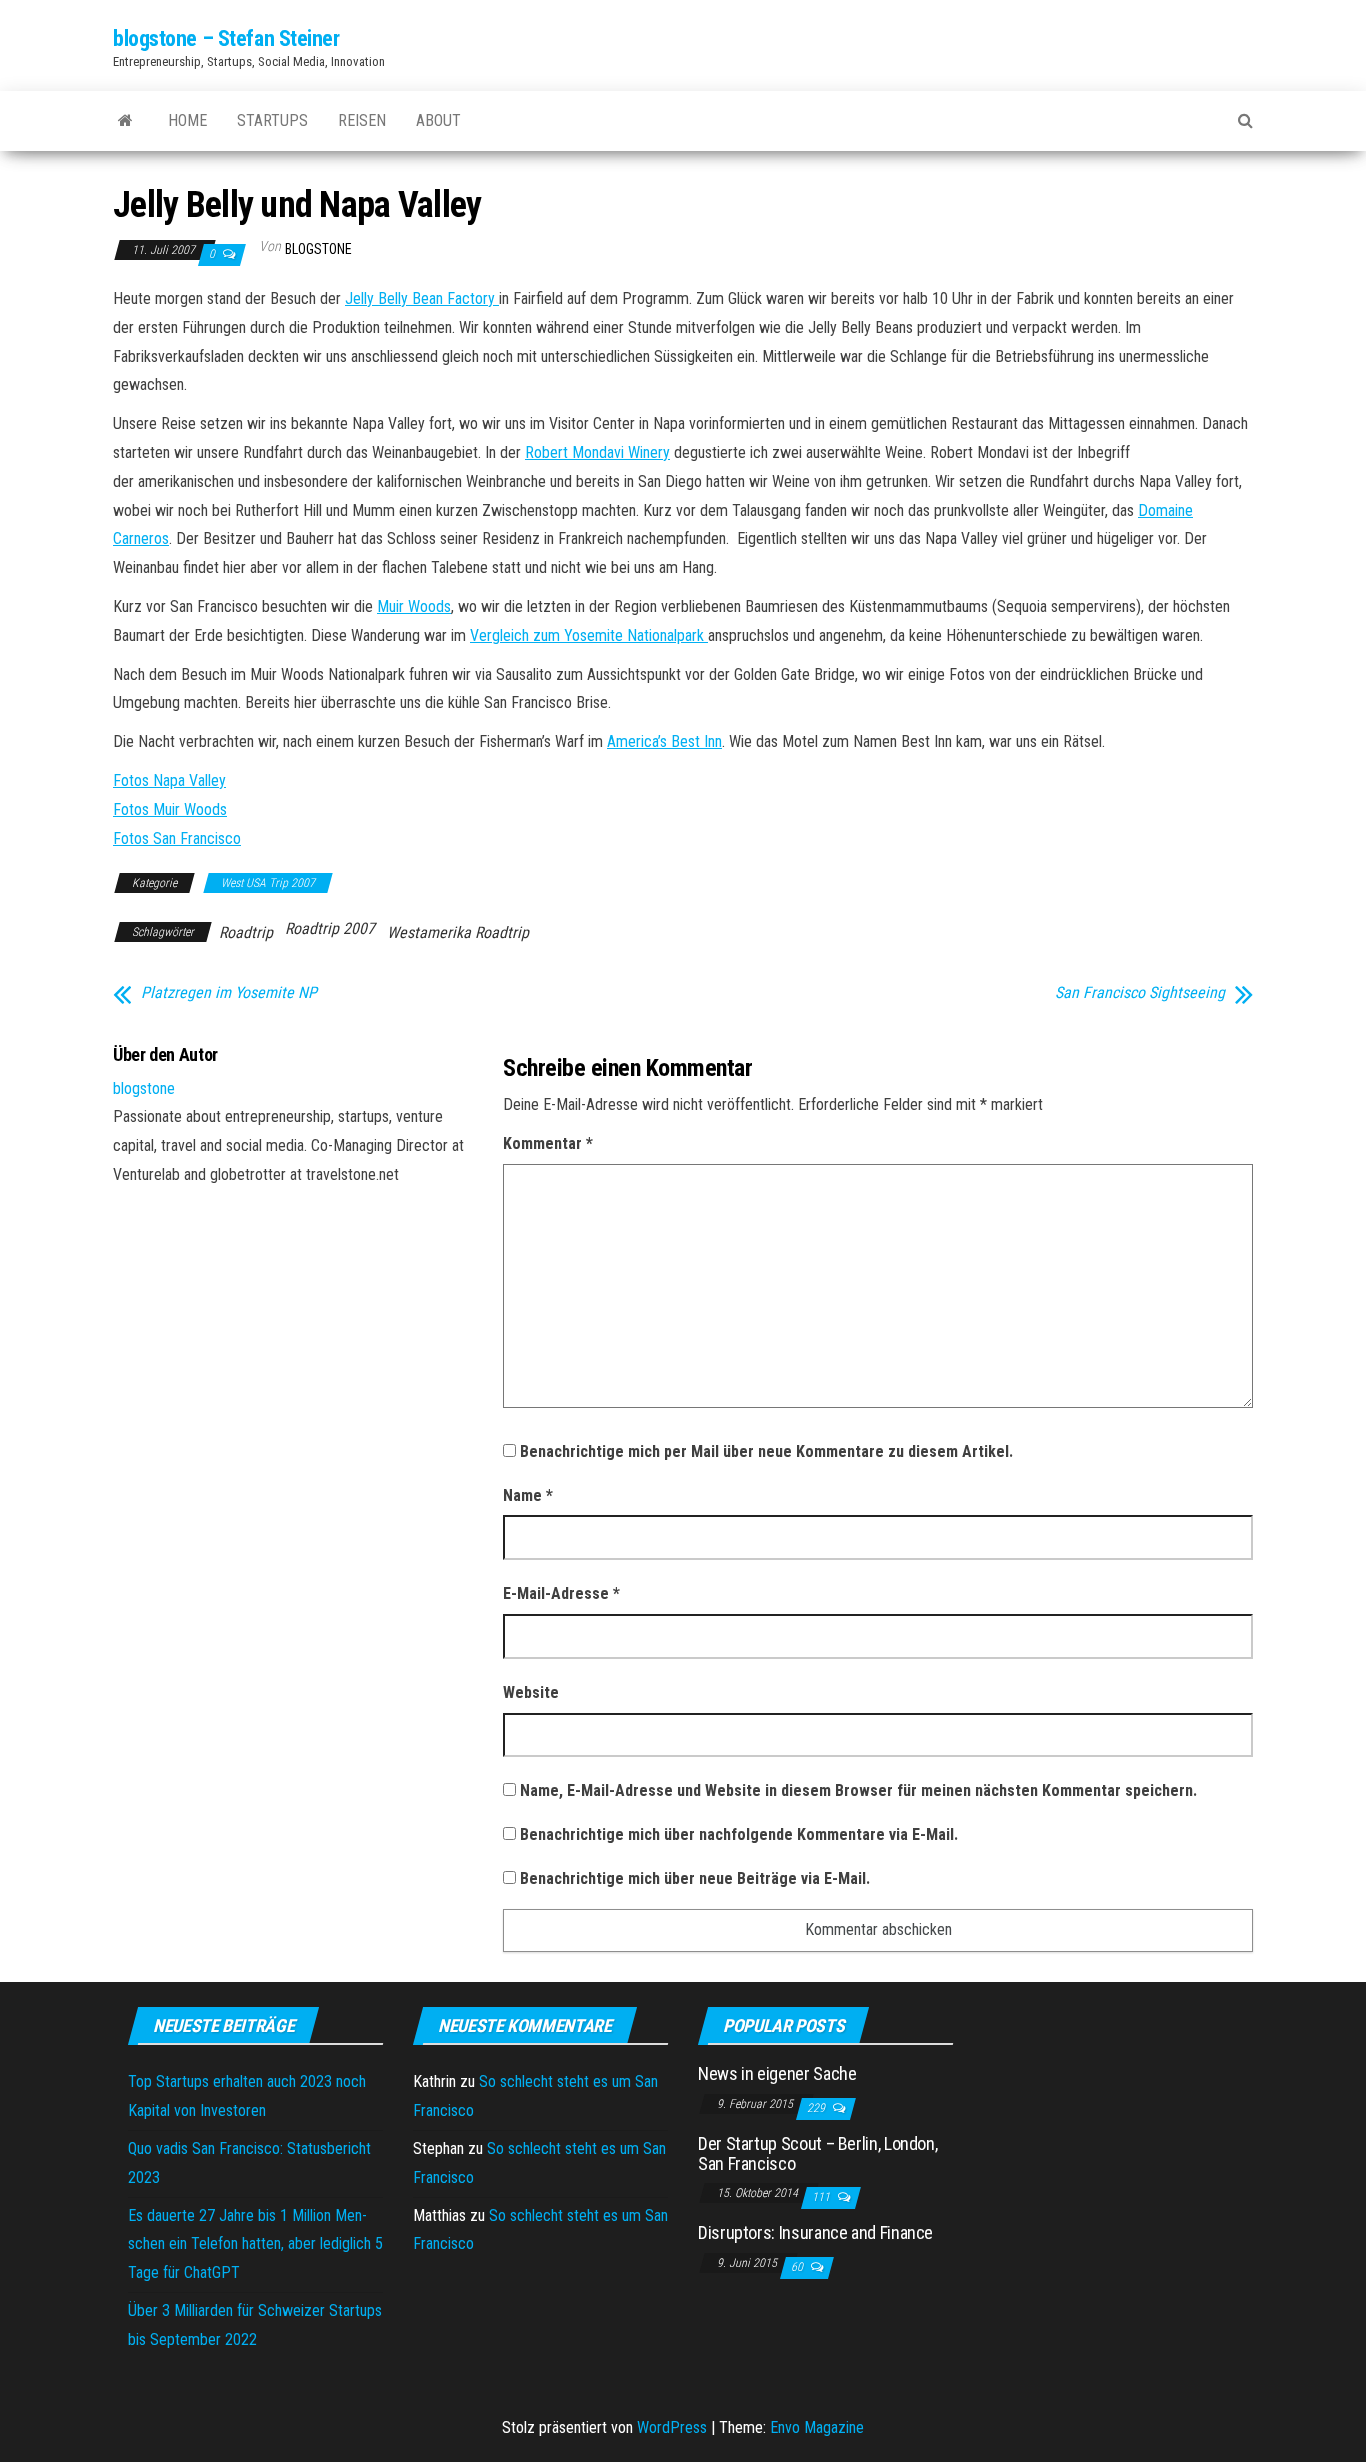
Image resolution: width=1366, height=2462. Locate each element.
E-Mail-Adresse (561, 1593)
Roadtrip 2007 (330, 928)
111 (822, 2197)
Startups (272, 120)
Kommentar (548, 1143)
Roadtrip (246, 932)
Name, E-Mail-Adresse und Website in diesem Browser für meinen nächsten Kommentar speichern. (858, 1790)
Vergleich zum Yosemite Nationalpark (589, 635)
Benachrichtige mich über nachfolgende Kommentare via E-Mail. (739, 1834)
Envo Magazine (817, 2427)
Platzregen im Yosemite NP (229, 993)
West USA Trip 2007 (268, 883)
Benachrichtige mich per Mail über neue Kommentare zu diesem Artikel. (766, 1451)
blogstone (318, 249)
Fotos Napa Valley (169, 780)
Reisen (362, 120)
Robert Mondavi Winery (597, 452)
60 (798, 2267)
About (438, 120)
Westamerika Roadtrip (458, 932)
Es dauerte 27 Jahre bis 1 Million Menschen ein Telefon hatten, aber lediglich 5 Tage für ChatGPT (255, 2244)
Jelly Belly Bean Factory (422, 298)
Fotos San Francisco (177, 838)
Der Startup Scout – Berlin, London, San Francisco (817, 2153)
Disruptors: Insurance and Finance (815, 2232)
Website (531, 1692)
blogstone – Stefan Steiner (226, 38)
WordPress (672, 2427)
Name (528, 1495)
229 (817, 2108)
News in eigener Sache (777, 2073)
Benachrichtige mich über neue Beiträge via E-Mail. (695, 1878)
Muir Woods (414, 606)
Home (187, 120)
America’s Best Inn (664, 741)
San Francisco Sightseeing (1140, 993)
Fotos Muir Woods (170, 809)
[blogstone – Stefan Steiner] (125, 121)
